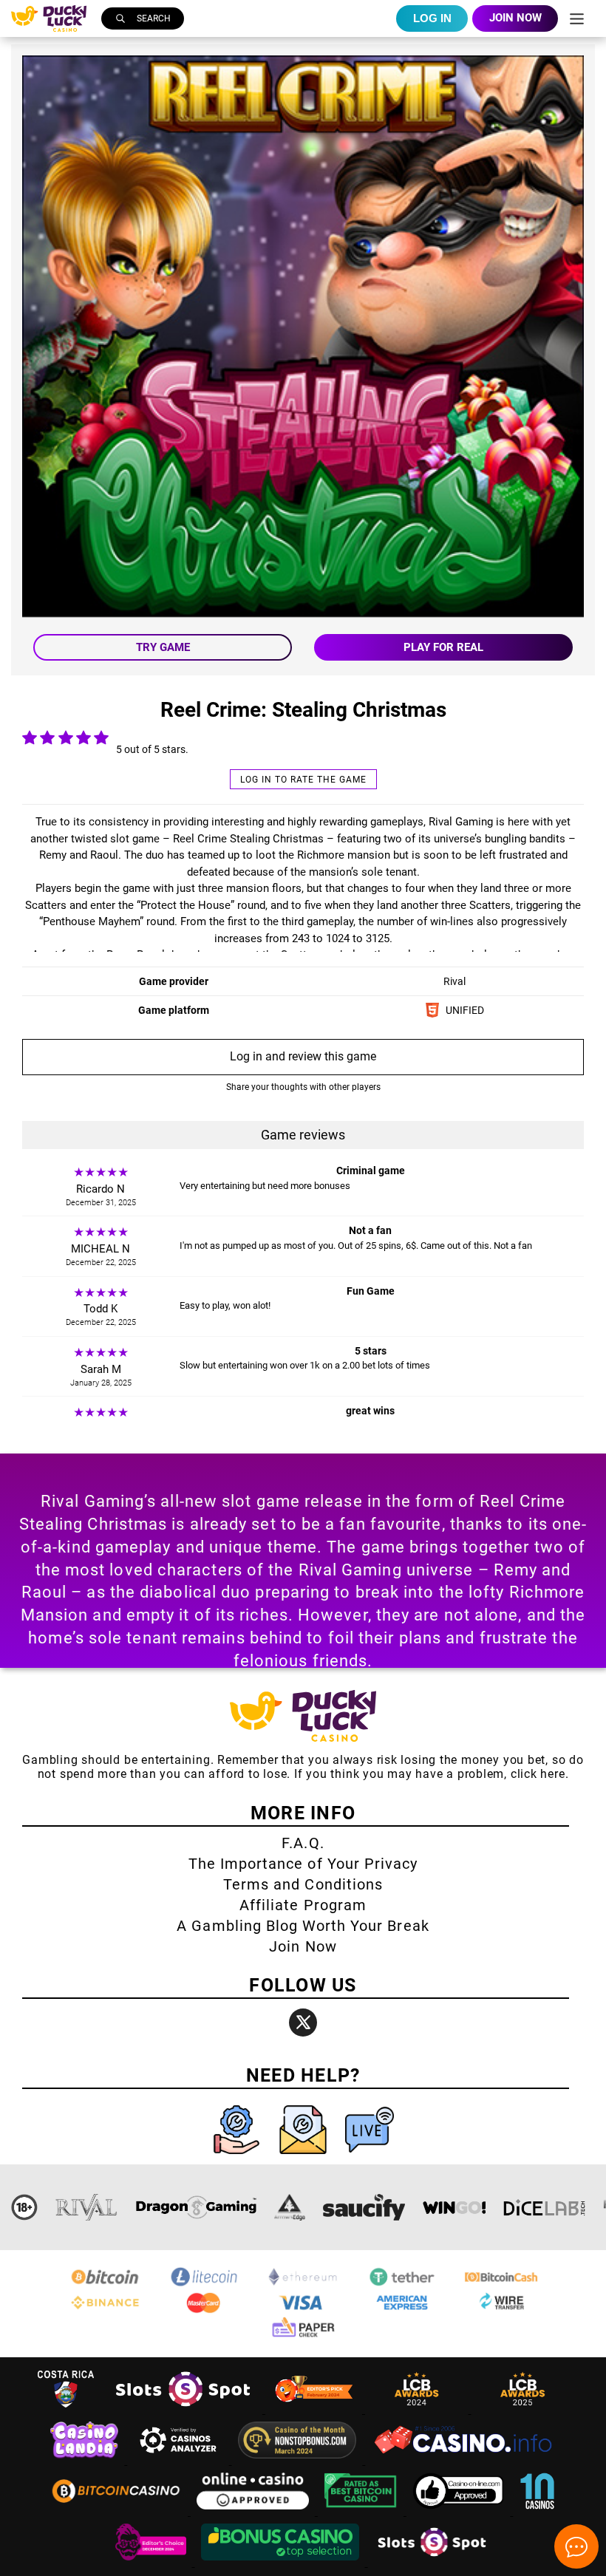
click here (538, 1774)
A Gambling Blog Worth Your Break (303, 1926)
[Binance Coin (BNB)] (105, 2310)
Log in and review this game (303, 1056)
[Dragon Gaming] (196, 2207)
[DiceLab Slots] (544, 2207)
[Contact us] (304, 2157)
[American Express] (402, 2310)
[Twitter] (303, 2023)
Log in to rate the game (303, 780)
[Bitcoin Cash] (501, 2284)
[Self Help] (238, 2157)
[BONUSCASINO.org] (282, 2562)
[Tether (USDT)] (402, 2284)
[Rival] (87, 2207)
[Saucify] (364, 2207)
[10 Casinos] (537, 2511)
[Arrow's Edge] (290, 2207)
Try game (163, 647)
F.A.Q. (303, 1843)
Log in (432, 18)
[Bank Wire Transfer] (501, 2310)
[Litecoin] (204, 2284)
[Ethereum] (303, 2284)
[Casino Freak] (152, 2562)
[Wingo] (454, 2207)
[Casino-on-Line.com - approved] (460, 2511)
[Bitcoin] (105, 2284)
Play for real (443, 647)
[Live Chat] (370, 2157)
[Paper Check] (303, 2336)
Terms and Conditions (303, 1884)
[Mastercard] (204, 2310)
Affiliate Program (303, 1905)
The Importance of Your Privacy (303, 1864)
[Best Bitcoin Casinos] (362, 2511)
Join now (515, 18)
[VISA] (303, 2310)
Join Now (303, 1946)
